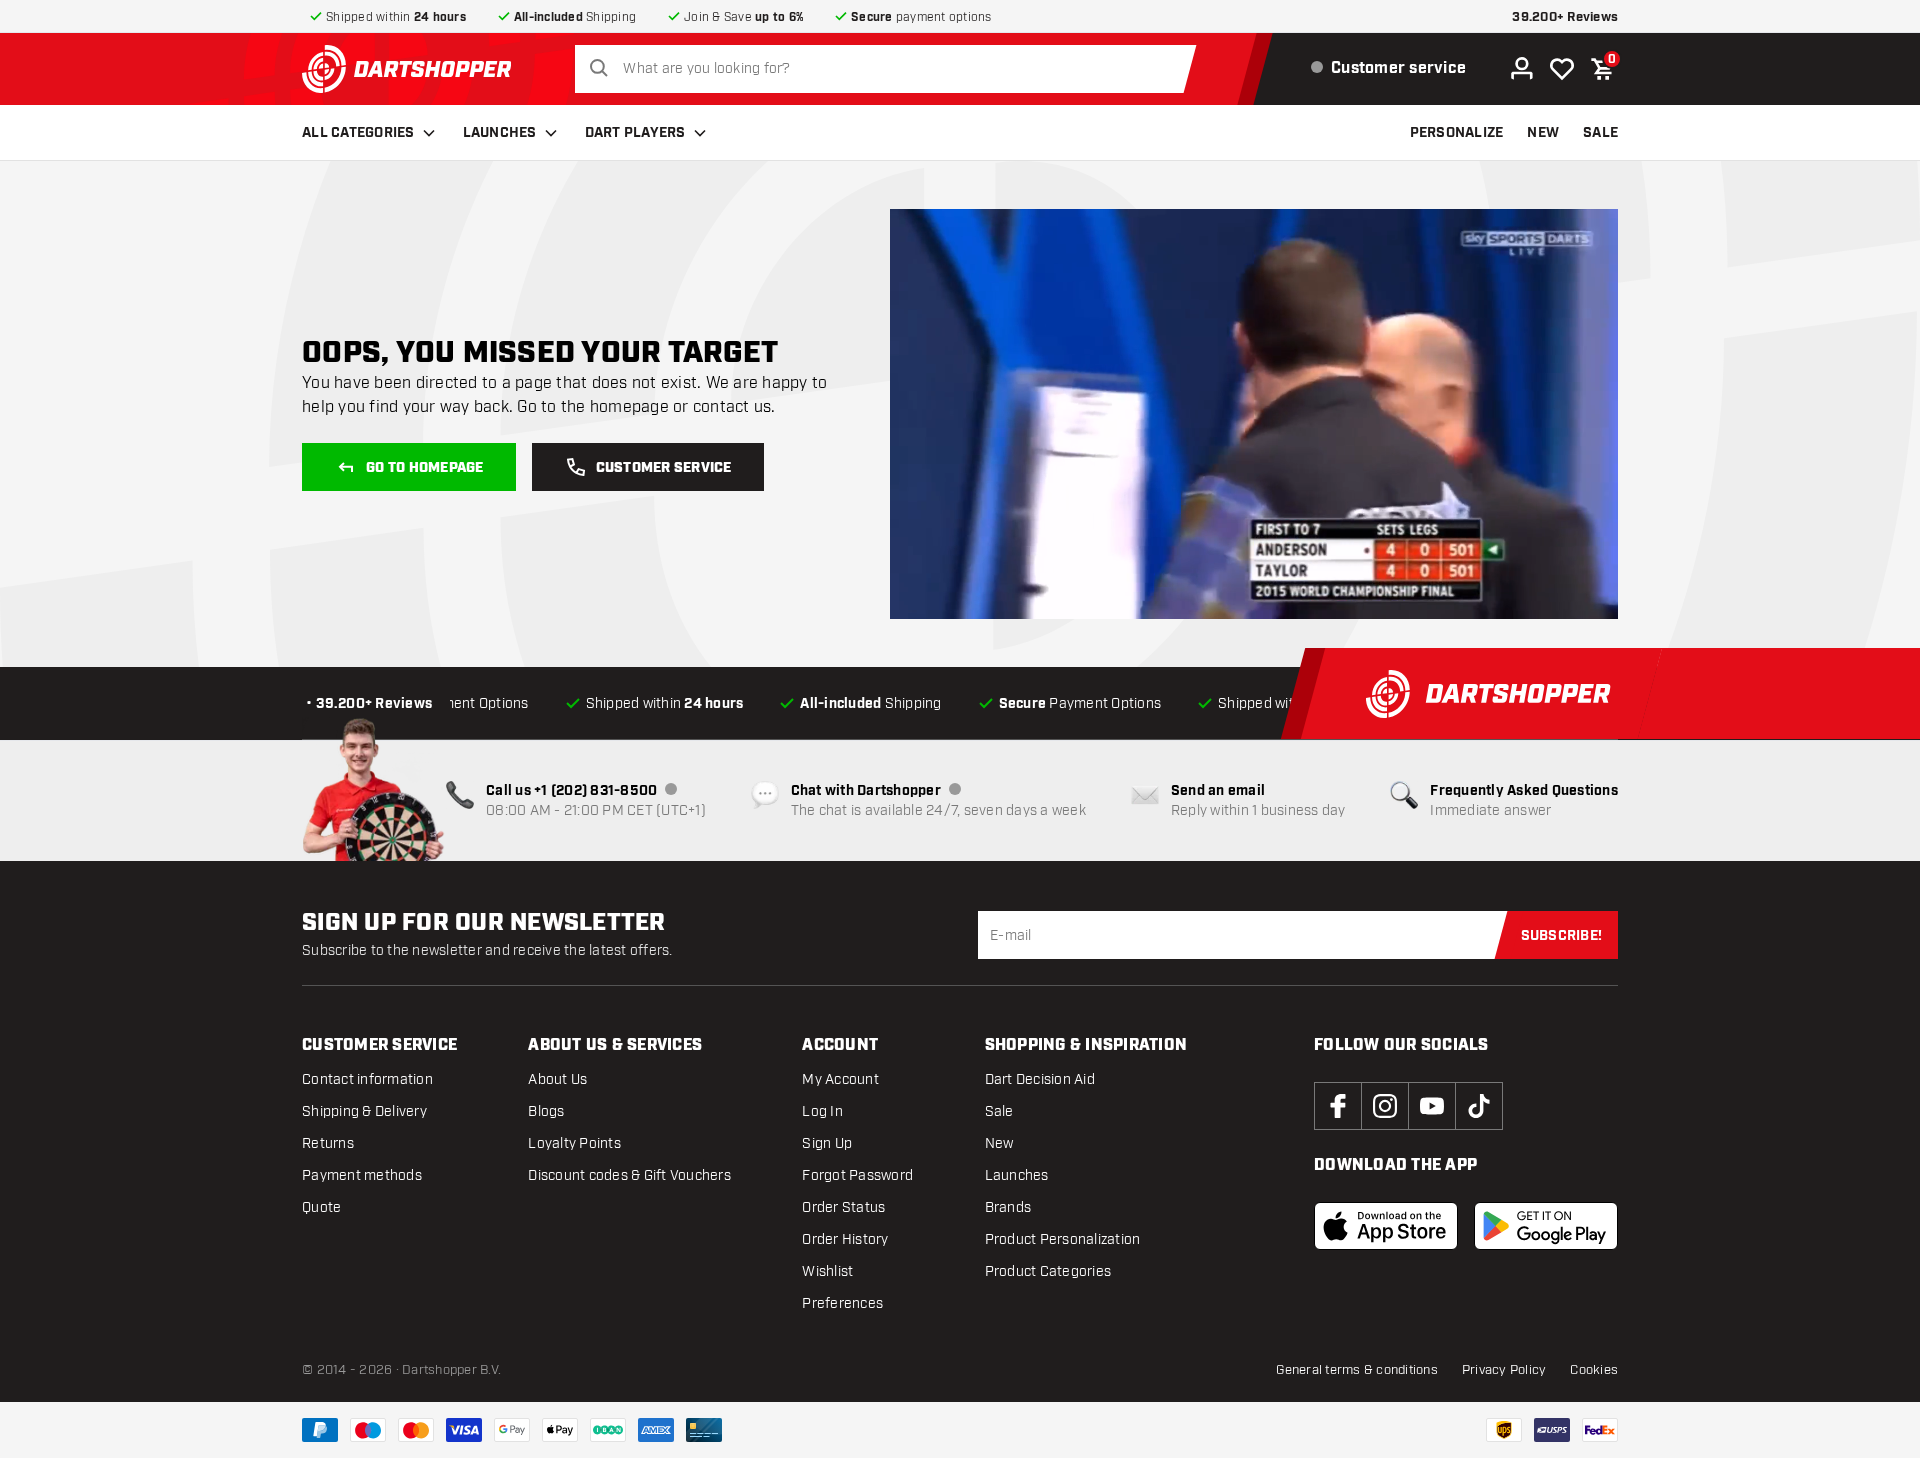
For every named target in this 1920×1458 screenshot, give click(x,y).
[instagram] (1385, 1106)
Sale (999, 1111)
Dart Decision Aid (1040, 1079)
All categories (358, 133)
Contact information (367, 1079)
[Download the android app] (1546, 1226)
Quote (321, 1207)
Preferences (842, 1303)
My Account (840, 1079)
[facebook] (1338, 1106)
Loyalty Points (574, 1143)
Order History (845, 1239)
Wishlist (827, 1271)
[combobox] (891, 69)
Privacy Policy (1504, 1370)
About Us (557, 1079)
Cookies (1594, 1370)
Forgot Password (857, 1175)
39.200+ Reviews (1565, 17)
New (999, 1143)
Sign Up (827, 1143)
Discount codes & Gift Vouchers (629, 1175)
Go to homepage (425, 468)
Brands (1008, 1207)
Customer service (664, 468)
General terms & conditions (1357, 1370)
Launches (500, 133)
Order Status (843, 1207)
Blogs (546, 1111)
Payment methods (362, 1175)
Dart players (635, 133)
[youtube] (1432, 1106)
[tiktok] (1479, 1106)
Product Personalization (1063, 1239)
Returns (328, 1143)
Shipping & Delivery (364, 1111)
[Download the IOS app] (1386, 1226)
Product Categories (1048, 1271)
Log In (822, 1111)
